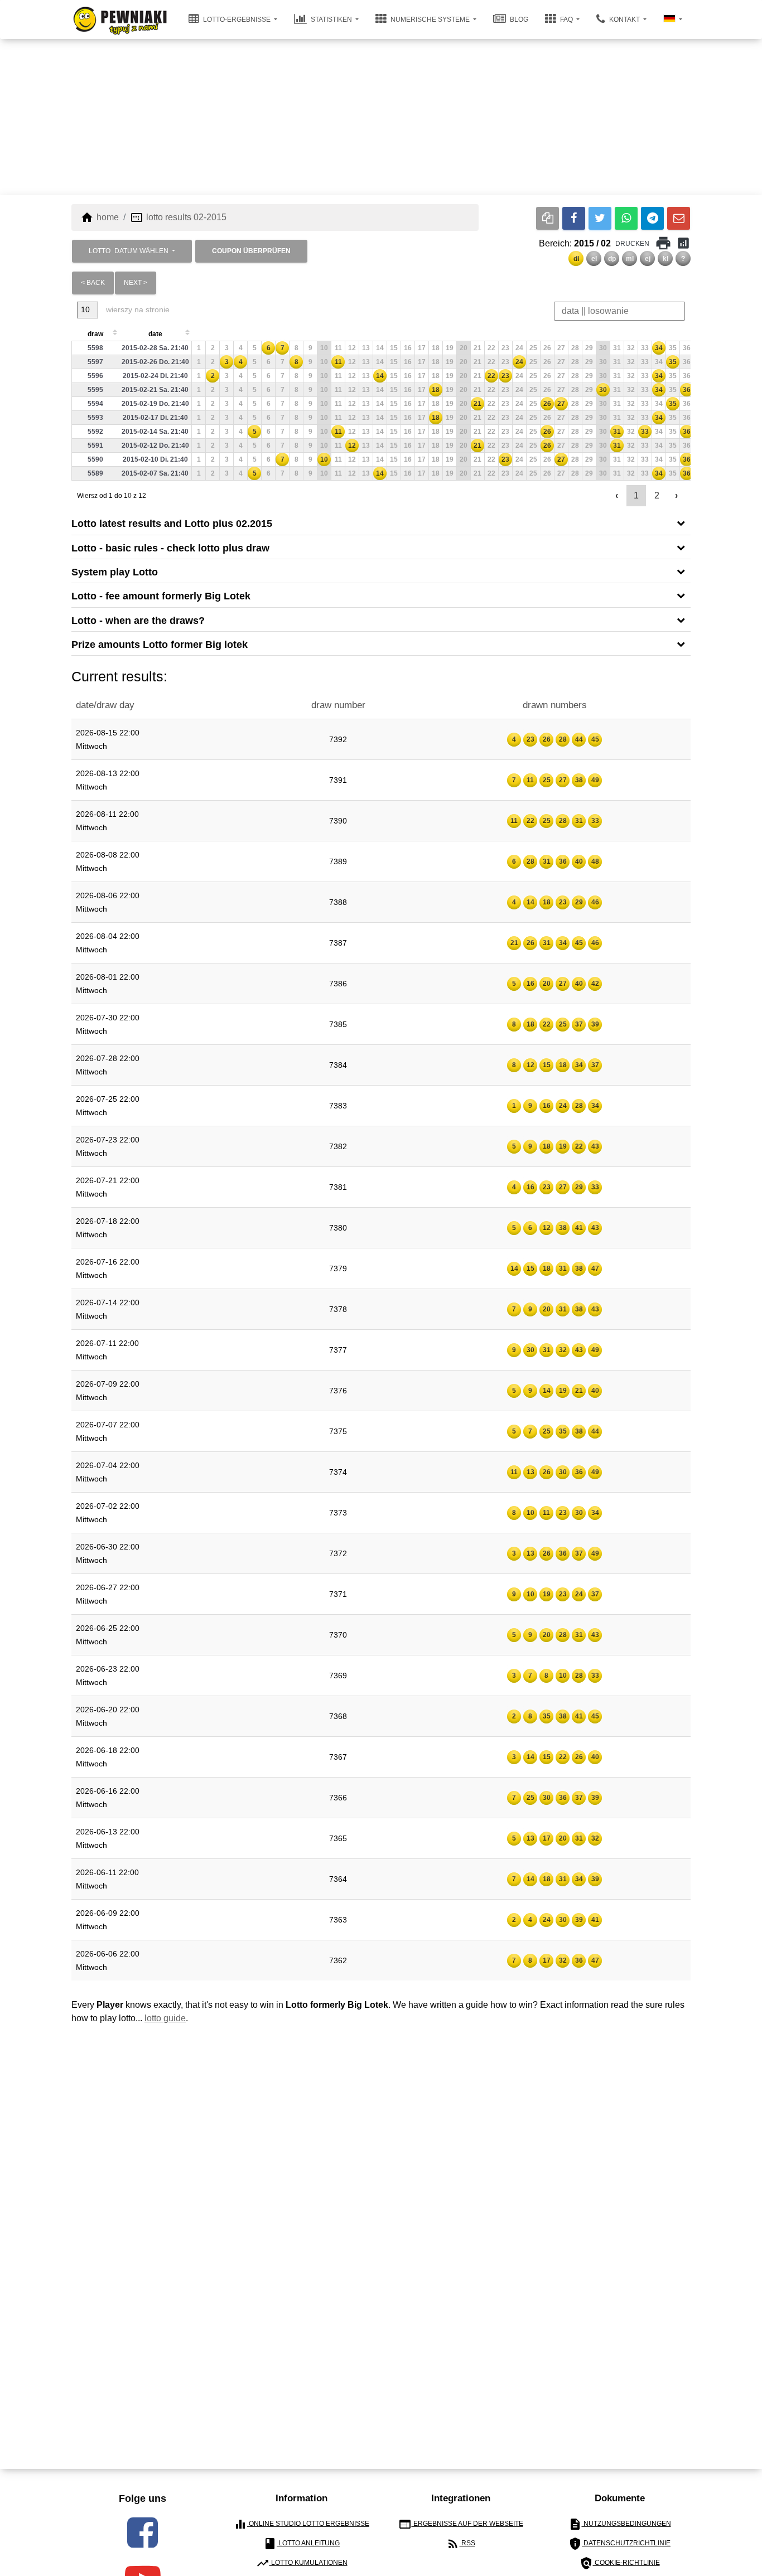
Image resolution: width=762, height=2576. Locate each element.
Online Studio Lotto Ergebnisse (302, 2524)
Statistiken (331, 20)
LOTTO (129, 251)
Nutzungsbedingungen (620, 2524)
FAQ (566, 20)
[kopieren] (548, 218)
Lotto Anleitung (302, 2544)
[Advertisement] (381, 117)
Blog (518, 20)
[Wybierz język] (673, 20)
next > (136, 283)
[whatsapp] (626, 218)
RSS (461, 2544)
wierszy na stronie (137, 309)
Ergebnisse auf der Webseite (461, 2524)
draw (95, 334)
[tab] (381, 523)
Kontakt (624, 20)
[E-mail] (679, 218)
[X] (600, 218)
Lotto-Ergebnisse (237, 20)
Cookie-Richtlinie (620, 2563)
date (155, 334)
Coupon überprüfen (251, 251)
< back (93, 283)
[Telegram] (652, 218)
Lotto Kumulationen (302, 2563)
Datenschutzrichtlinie (619, 2544)
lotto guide (165, 2018)
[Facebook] (574, 218)
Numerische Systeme (430, 20)
